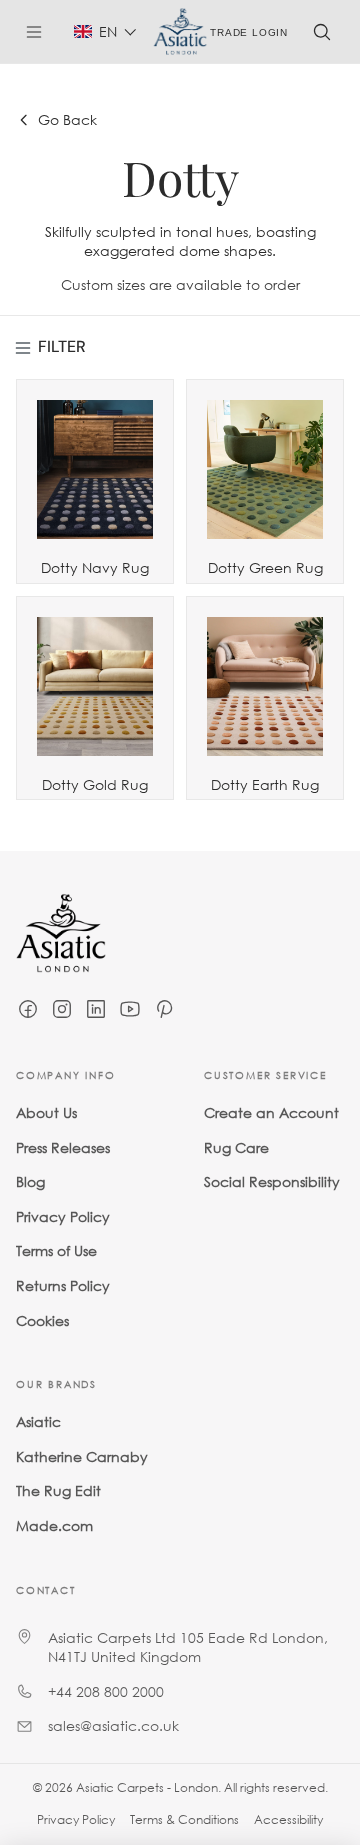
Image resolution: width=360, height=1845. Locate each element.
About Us (46, 1112)
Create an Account (271, 1112)
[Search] (322, 32)
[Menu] (42, 32)
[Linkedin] (96, 1009)
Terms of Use (56, 1250)
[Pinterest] (164, 1009)
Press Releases (63, 1146)
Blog (30, 1181)
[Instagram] (62, 1009)
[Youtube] (130, 1009)
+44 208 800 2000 (106, 1690)
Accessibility (288, 1819)
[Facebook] (28, 1009)
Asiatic (38, 1421)
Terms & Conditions (184, 1819)
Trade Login (249, 31)
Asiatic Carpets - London (147, 1787)
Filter (62, 346)
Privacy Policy (63, 1215)
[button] (105, 31)
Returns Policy (63, 1284)
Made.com (54, 1524)
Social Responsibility (272, 1181)
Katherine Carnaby (82, 1455)
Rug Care (236, 1146)
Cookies (42, 1319)
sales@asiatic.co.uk (113, 1725)
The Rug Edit (58, 1490)
